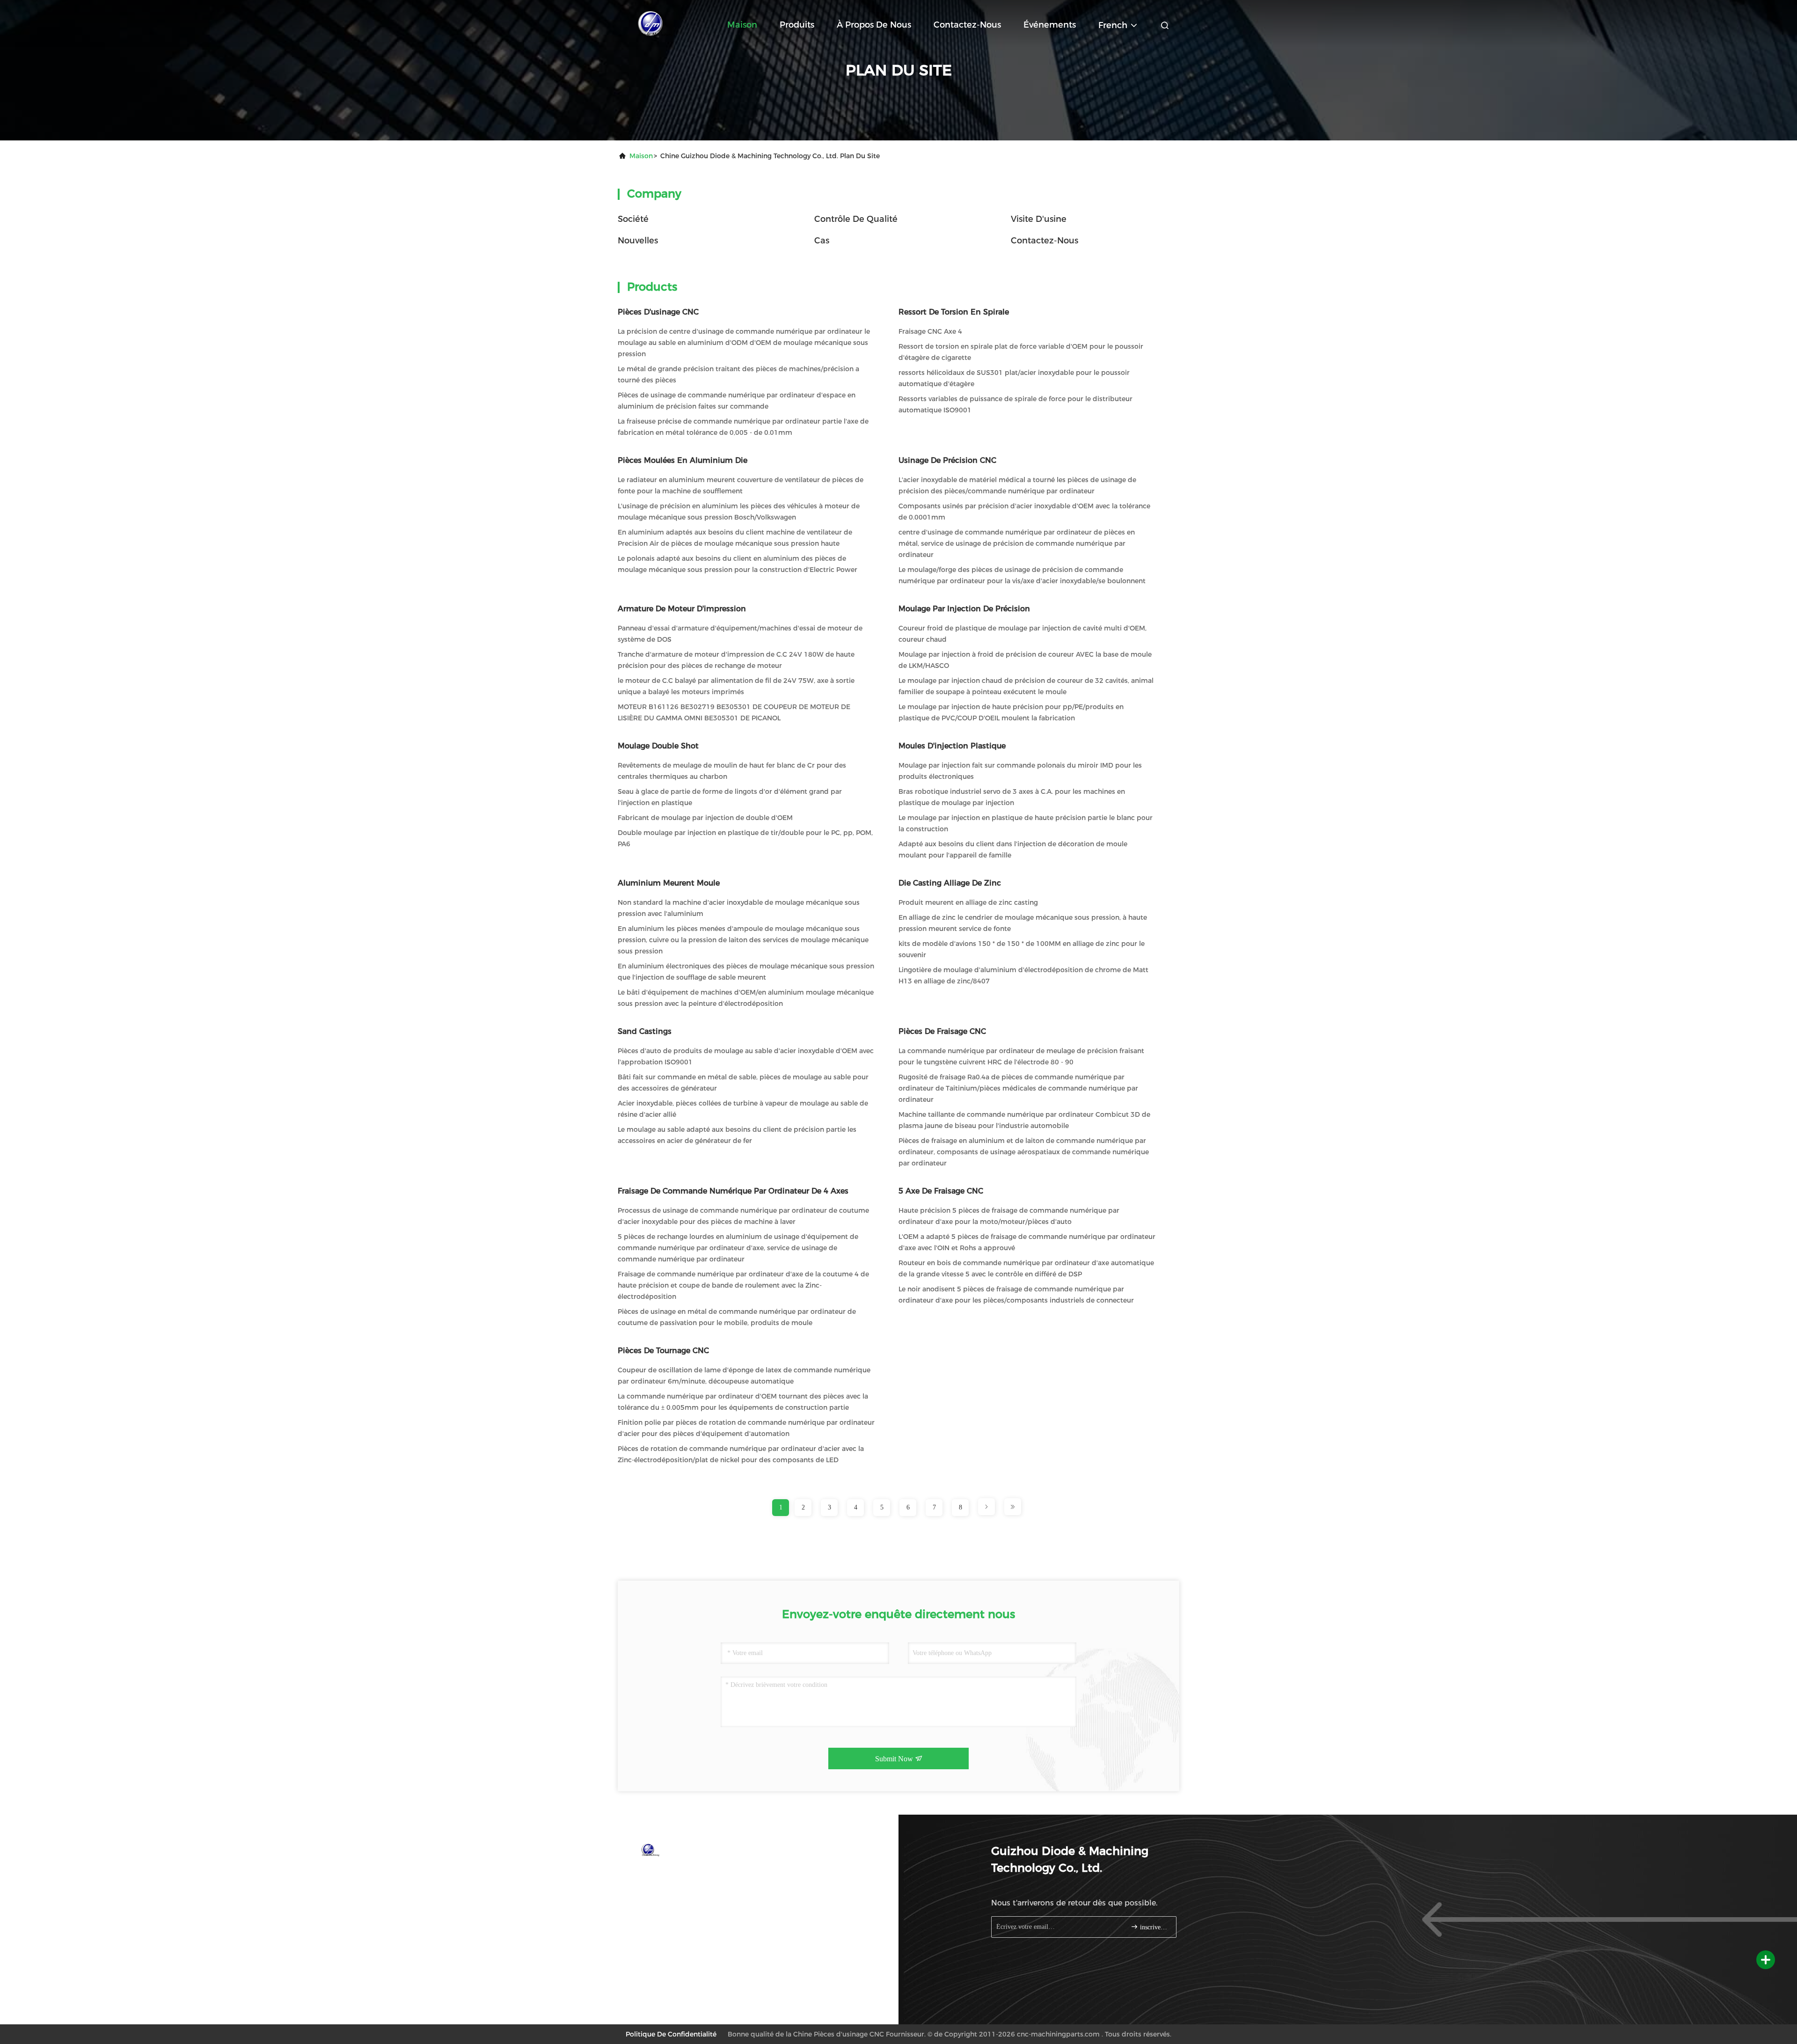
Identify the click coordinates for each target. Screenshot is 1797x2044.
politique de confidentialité (671, 2034)
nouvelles (638, 241)
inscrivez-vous (1153, 1927)
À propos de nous (874, 25)
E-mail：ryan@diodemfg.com (681, 1893)
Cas (822, 241)
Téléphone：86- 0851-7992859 (683, 1875)
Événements (1050, 25)
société (633, 219)
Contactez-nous (967, 25)
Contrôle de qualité (856, 219)
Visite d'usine (1039, 219)
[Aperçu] (655, 23)
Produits (797, 25)
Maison (742, 25)
